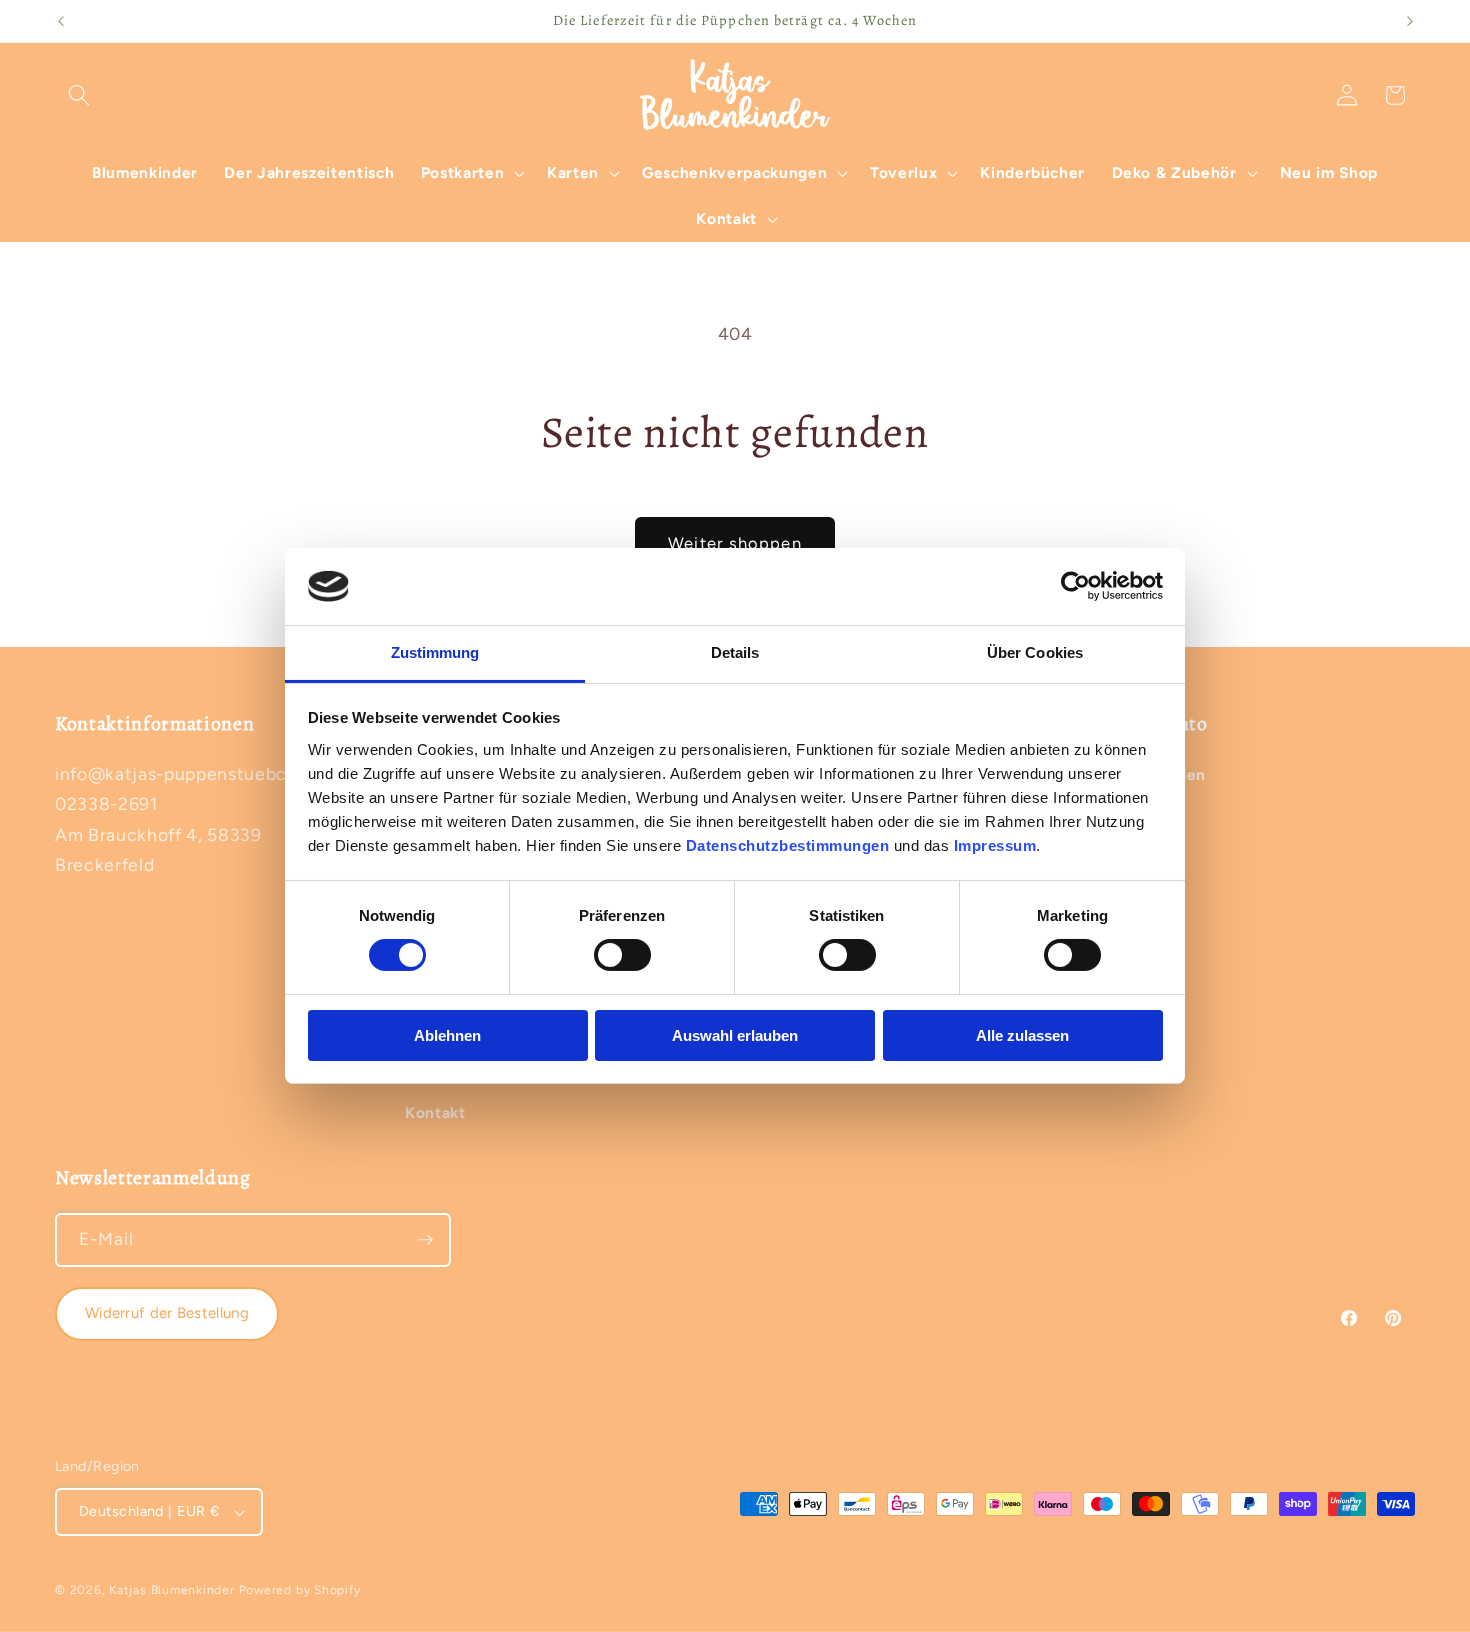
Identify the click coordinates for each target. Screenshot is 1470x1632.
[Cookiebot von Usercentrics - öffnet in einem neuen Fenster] (1075, 586)
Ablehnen (447, 1035)
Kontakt (435, 1112)
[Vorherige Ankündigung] (61, 21)
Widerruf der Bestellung (167, 1313)
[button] (79, 95)
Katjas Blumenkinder (172, 1590)
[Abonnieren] (425, 1240)
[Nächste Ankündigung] (1410, 21)
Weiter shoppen (734, 543)
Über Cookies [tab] (1035, 652)
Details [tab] (735, 652)
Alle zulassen (1022, 1035)
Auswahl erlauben (735, 1035)
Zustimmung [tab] (435, 652)
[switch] (622, 955)
